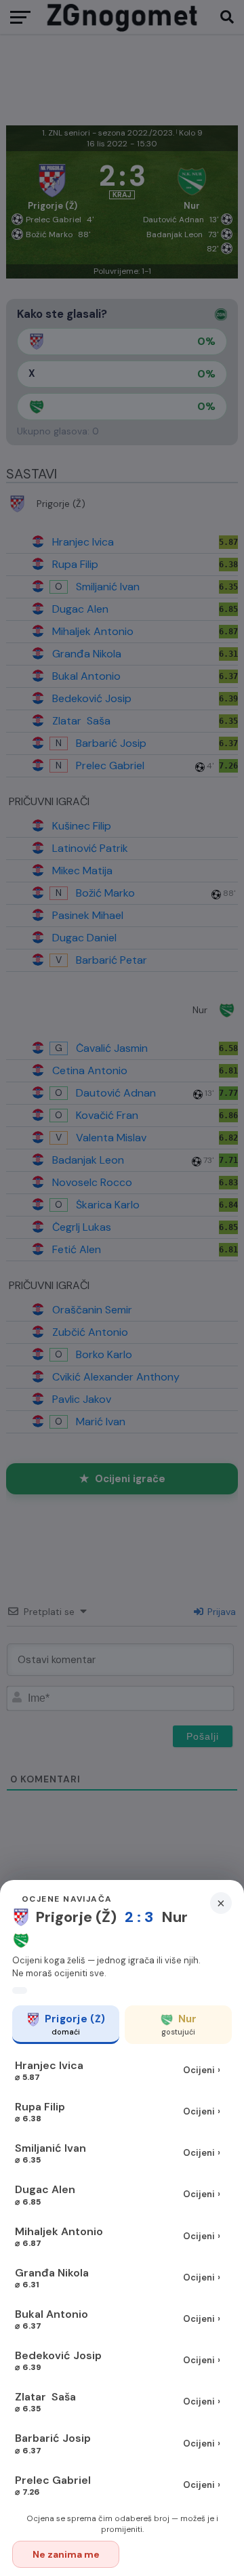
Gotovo (179, 2554)
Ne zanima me (66, 2554)
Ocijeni (202, 2070)
